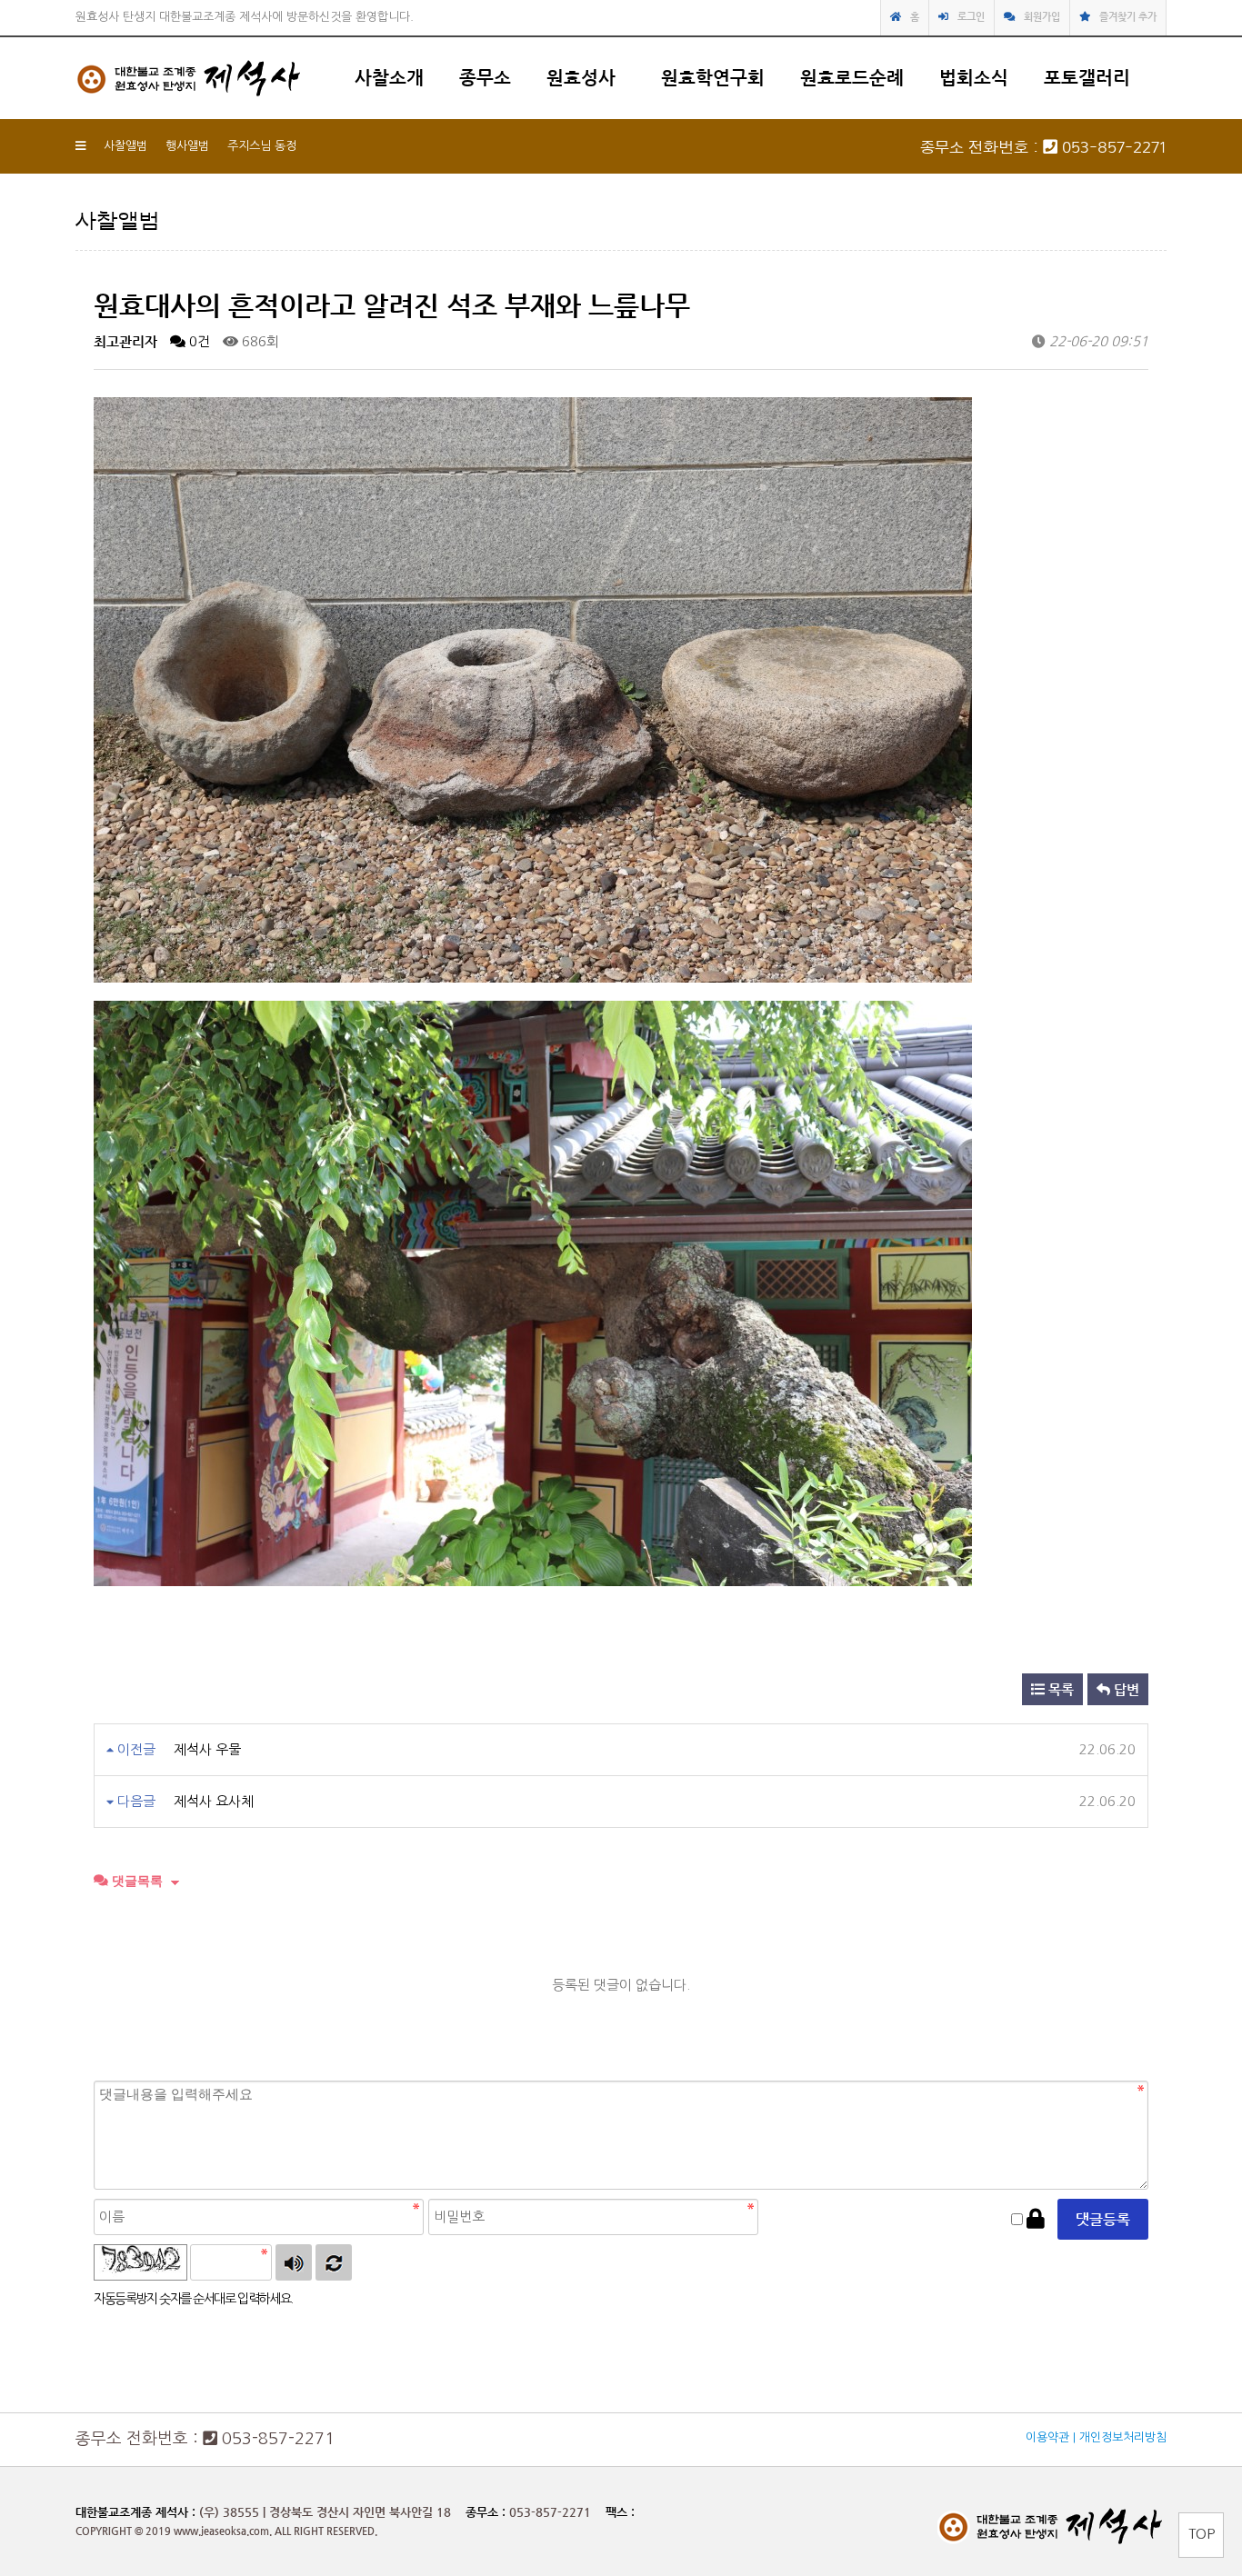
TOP (1202, 2534)
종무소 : (487, 2512)
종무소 (485, 78)
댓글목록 (135, 1881)
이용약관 (1047, 2437)
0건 (198, 341)
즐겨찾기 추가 (1128, 17)
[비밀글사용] (1036, 2219)
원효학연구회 (713, 78)
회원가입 (1042, 17)
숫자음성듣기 (294, 2262)
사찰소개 (389, 78)
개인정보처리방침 (1123, 2437)
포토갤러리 (1087, 78)
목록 (1059, 1689)
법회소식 (974, 78)
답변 (1125, 1689)
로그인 (971, 17)
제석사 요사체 (214, 1801)
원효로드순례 (852, 78)
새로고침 (334, 2262)
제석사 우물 (207, 1749)
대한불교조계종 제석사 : (135, 2512)
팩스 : (620, 2512)
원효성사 (581, 78)
